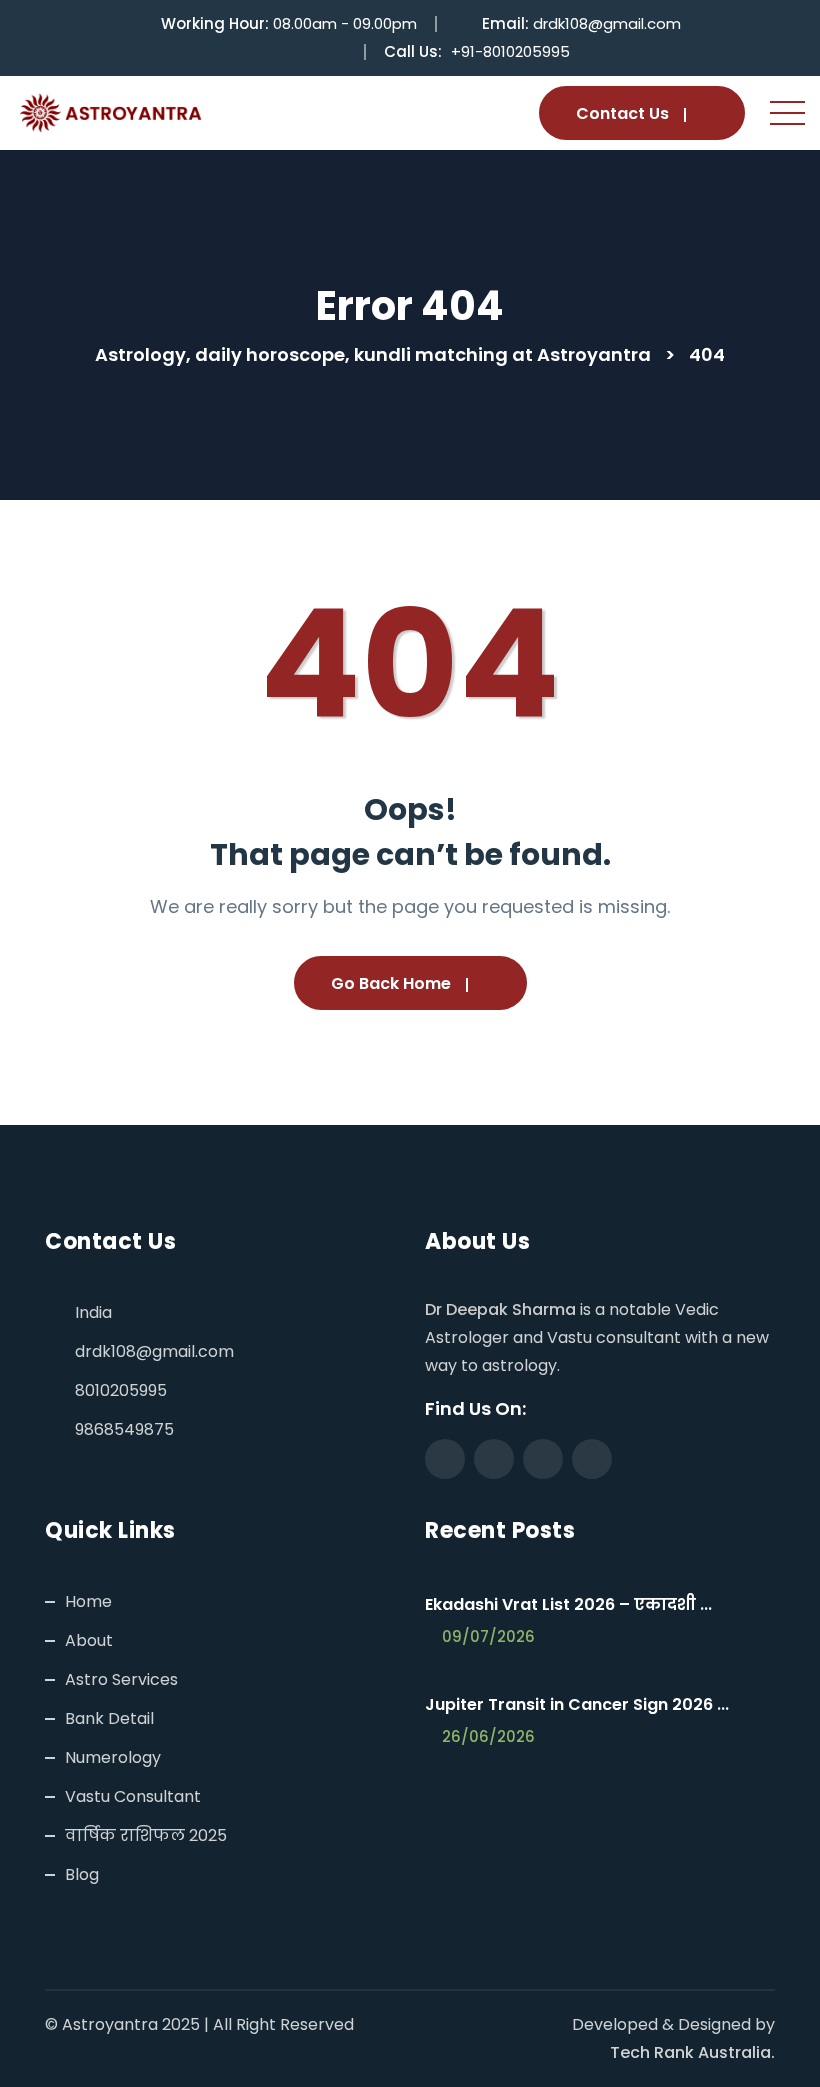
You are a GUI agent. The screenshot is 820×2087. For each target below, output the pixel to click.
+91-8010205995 (510, 51)
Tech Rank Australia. (692, 2052)
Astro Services (121, 1679)
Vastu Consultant (133, 1796)
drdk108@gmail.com (607, 23)
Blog (82, 1874)
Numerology (113, 1757)
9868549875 (124, 1429)
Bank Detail (109, 1718)
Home (88, 1601)
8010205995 (121, 1390)
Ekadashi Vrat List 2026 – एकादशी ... (568, 1604)
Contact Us (622, 113)
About (89, 1640)
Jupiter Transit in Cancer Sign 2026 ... (577, 1704)
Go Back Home (391, 983)
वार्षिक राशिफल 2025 (146, 1835)
